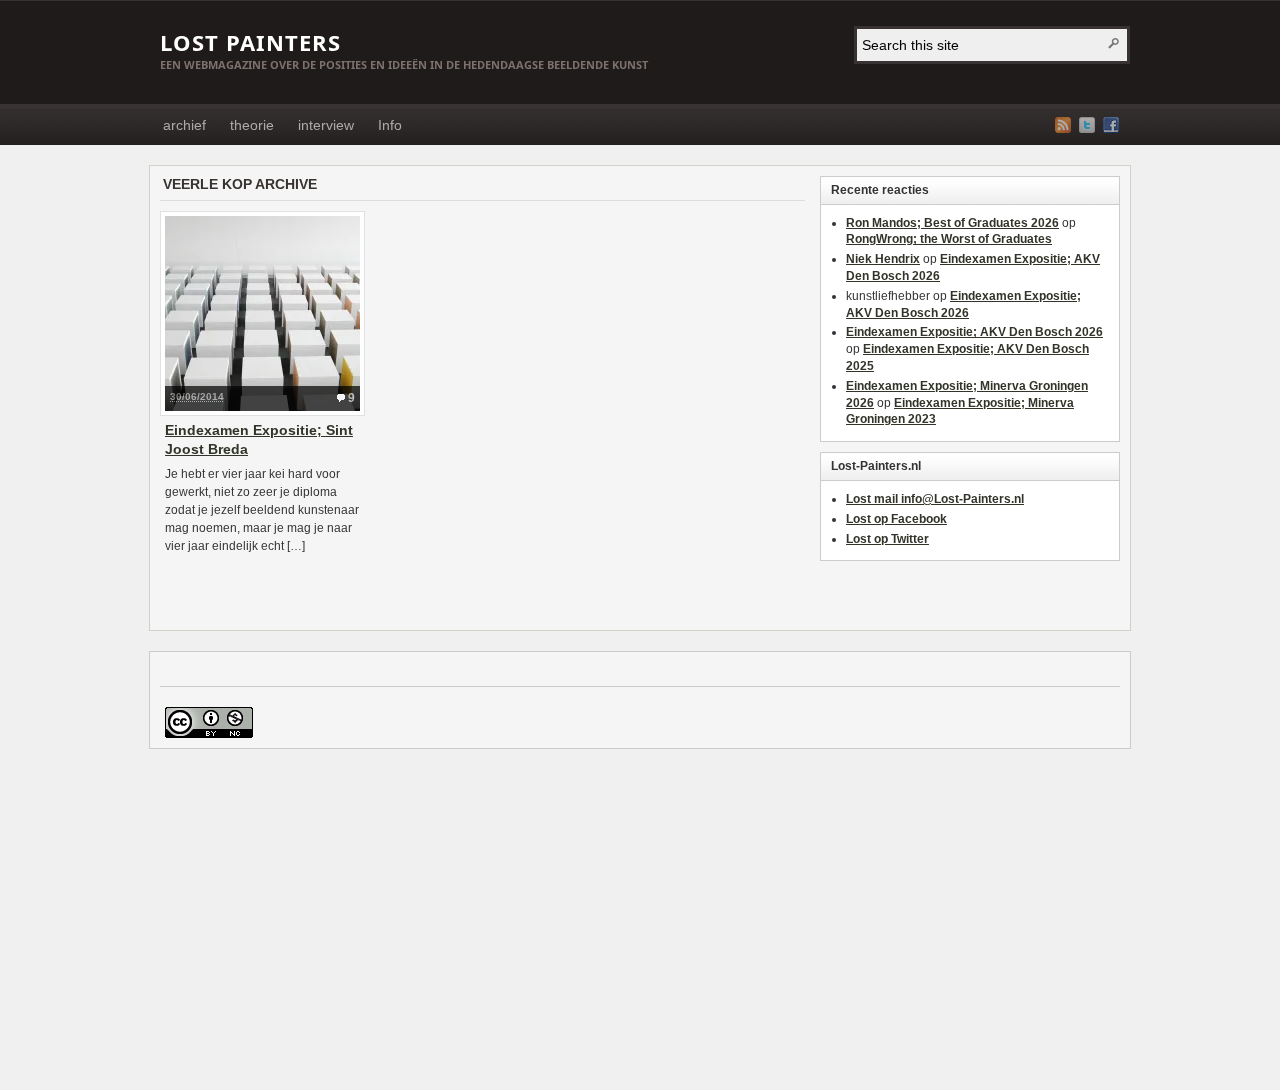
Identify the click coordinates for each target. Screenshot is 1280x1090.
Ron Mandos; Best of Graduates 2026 (952, 223)
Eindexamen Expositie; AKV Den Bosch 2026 (974, 332)
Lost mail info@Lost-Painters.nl (935, 499)
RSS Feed (1063, 125)
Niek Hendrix (883, 259)
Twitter (1087, 125)
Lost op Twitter (887, 539)
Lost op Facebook (896, 519)
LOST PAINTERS (250, 42)
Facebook (1111, 125)
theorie (252, 125)
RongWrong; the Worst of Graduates (949, 239)
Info (390, 125)
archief (184, 125)
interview (326, 125)
